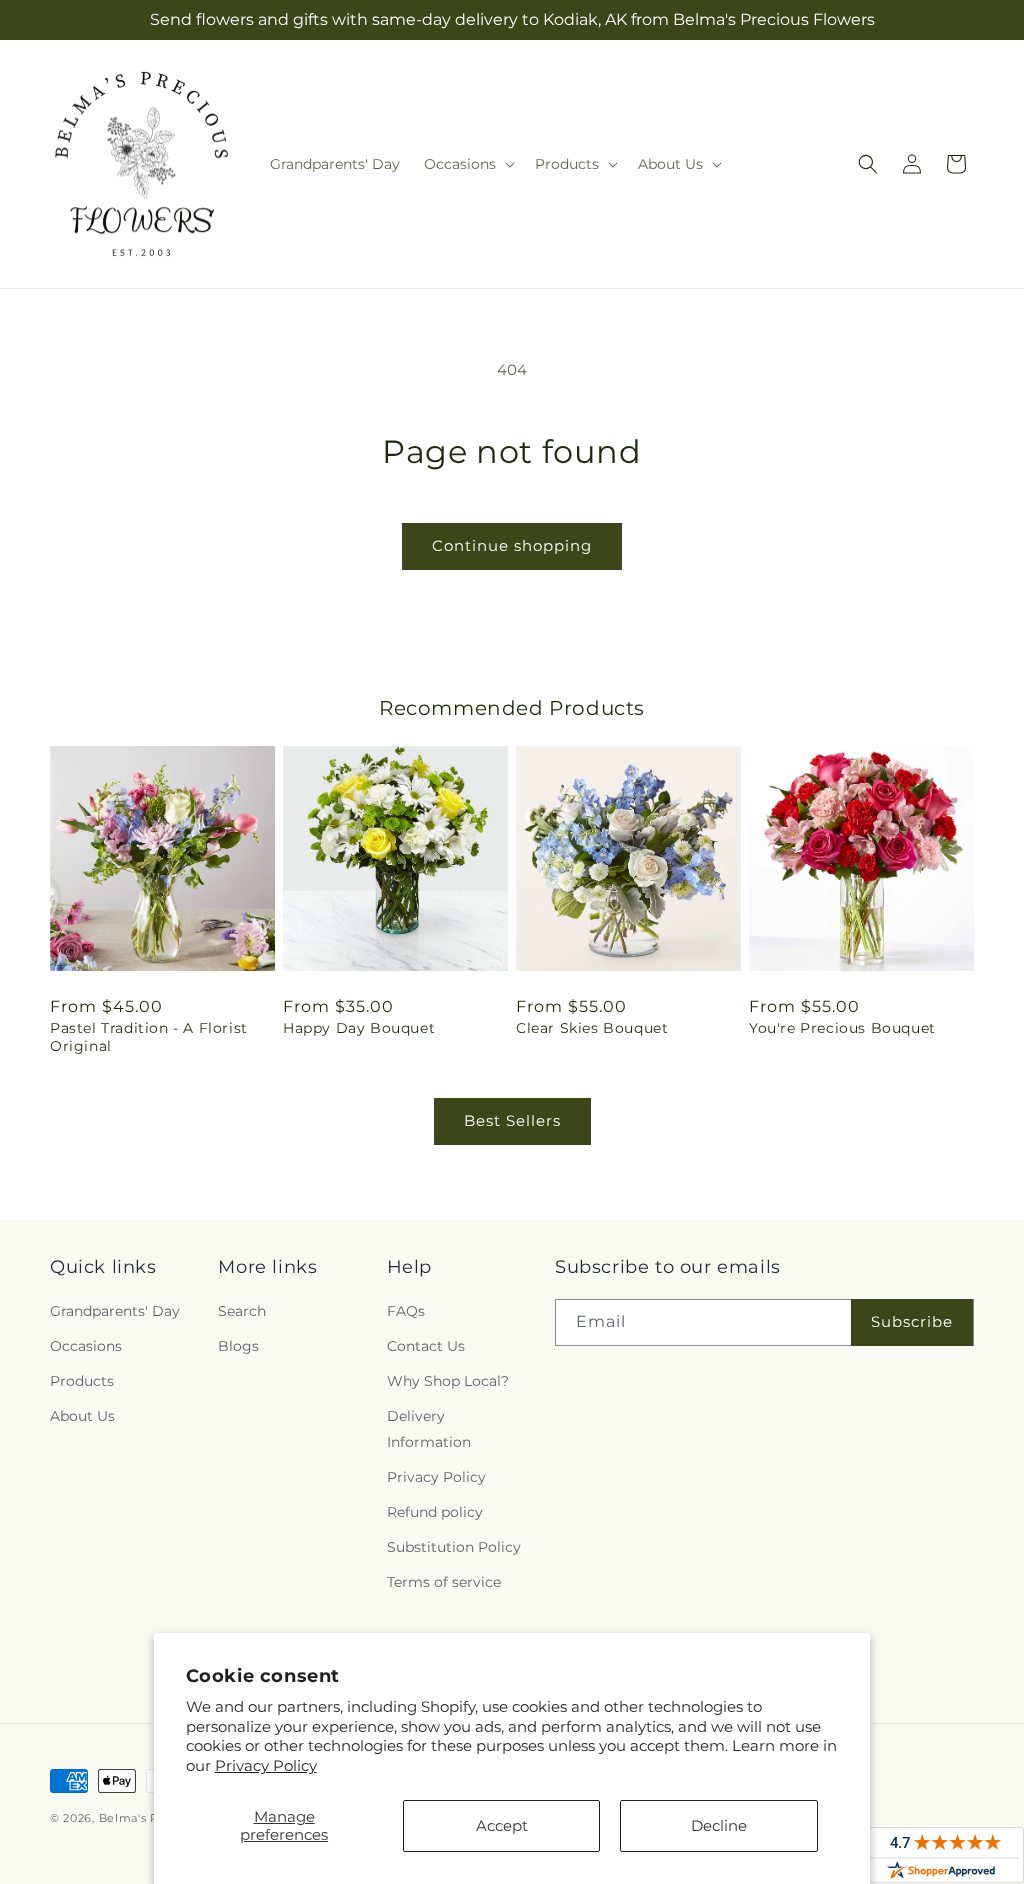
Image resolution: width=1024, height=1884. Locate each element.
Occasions (86, 1346)
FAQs (406, 1311)
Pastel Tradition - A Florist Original (149, 1037)
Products (82, 1381)
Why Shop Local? (448, 1381)
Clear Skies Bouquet (592, 1028)
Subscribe (912, 1321)
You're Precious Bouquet (842, 1028)
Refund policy (435, 1512)
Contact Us (426, 1346)
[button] (467, 164)
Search (242, 1311)
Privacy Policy (266, 1765)
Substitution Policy (454, 1547)
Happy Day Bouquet (359, 1028)
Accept (502, 1825)
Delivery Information (429, 1428)
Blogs (238, 1346)
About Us (82, 1416)
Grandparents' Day (115, 1311)
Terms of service (444, 1582)
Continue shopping (512, 545)
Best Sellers (512, 1120)
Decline (719, 1825)
